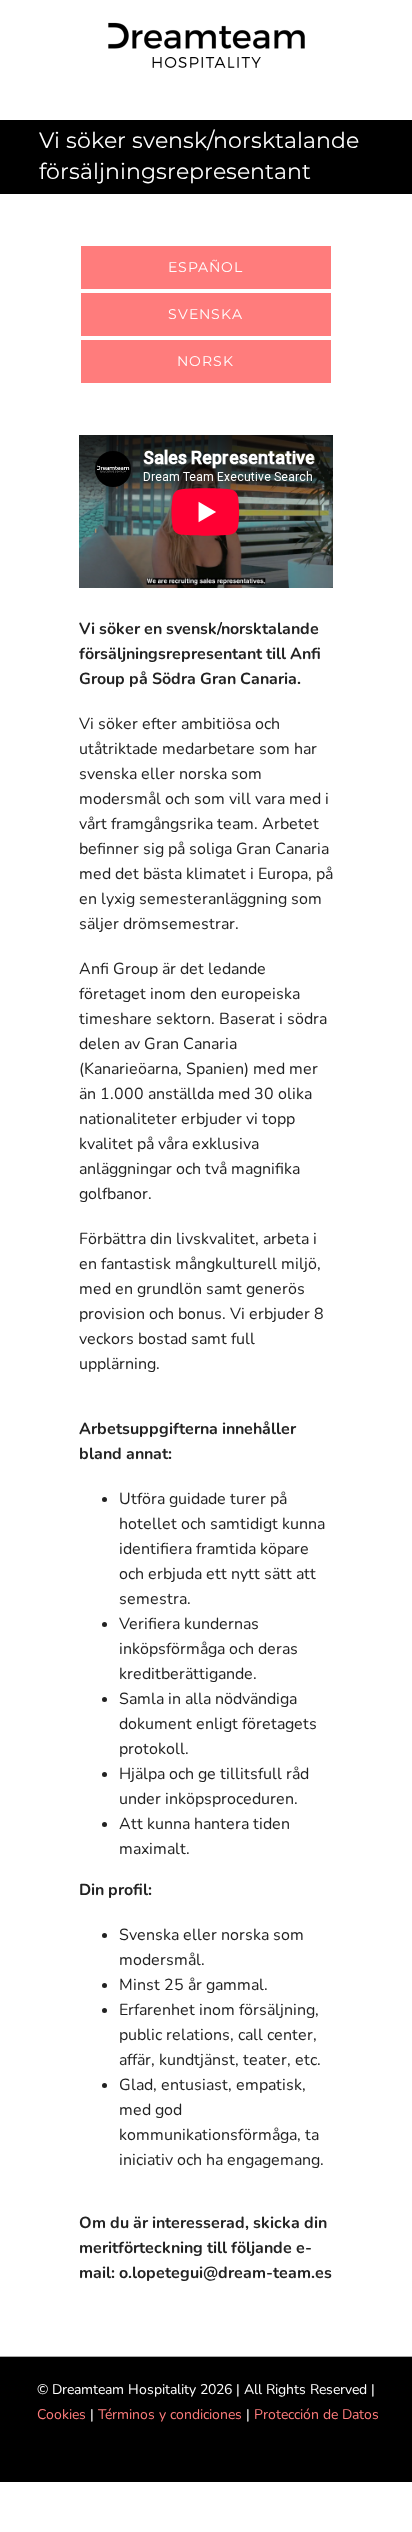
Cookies (61, 2414)
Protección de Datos (316, 2414)
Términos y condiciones (170, 2414)
